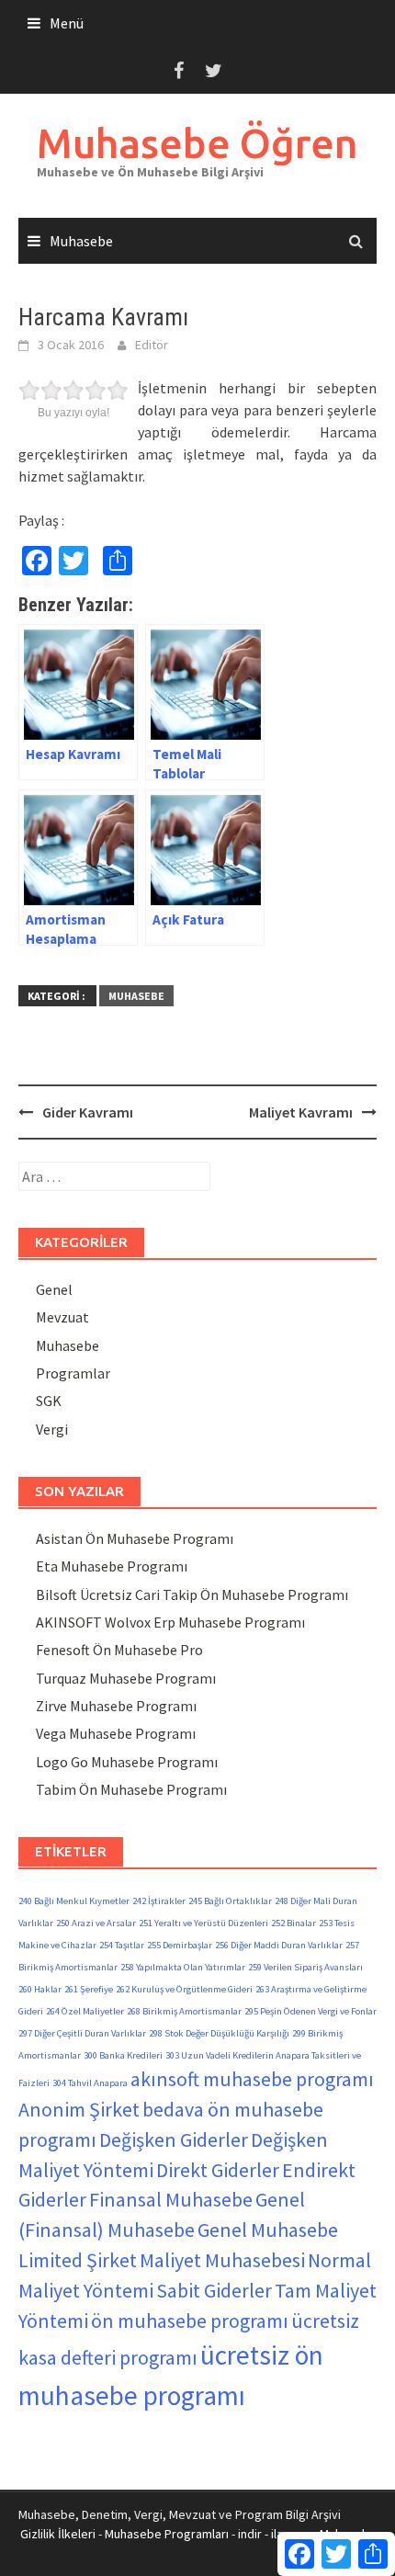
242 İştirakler (159, 1901)
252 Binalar (293, 1923)
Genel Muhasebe (268, 2230)
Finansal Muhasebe (171, 2199)
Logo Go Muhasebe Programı (127, 1762)
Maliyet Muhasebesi (222, 2260)
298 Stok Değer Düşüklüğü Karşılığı (219, 2033)
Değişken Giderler (174, 2139)
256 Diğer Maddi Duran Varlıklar (279, 1945)
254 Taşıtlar (122, 1945)
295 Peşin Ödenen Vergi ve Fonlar (310, 2011)
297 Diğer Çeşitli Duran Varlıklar (82, 2033)
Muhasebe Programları (167, 2534)
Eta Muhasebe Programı (112, 1566)
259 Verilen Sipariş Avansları (305, 1967)
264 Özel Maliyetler (85, 2011)
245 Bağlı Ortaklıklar (230, 1901)
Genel (54, 1289)
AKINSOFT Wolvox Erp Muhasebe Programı (170, 1622)
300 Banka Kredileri (123, 2055)
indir (250, 2534)
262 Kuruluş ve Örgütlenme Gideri (184, 1989)
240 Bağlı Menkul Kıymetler (74, 1901)
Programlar (73, 1373)
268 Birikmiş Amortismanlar (184, 2011)
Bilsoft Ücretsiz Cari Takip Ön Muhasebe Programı (192, 1594)
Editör (152, 345)
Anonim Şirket (79, 2109)
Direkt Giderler (218, 2170)
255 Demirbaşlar (180, 1945)
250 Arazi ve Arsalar (96, 1923)
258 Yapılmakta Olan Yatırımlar (183, 1967)
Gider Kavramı (88, 1112)
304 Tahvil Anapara (90, 2083)
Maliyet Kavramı (301, 1112)
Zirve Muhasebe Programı (116, 1706)
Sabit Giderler (214, 2290)
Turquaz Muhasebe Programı (126, 1678)
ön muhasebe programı (190, 2321)
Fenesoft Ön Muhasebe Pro (119, 1650)
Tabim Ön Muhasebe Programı (131, 1789)
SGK (49, 1401)
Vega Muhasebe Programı (116, 1733)
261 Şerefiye (89, 1989)
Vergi (52, 1429)
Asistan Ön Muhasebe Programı (135, 1538)
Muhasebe (81, 241)
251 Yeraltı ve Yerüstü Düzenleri (203, 1923)
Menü (67, 23)
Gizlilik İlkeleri (58, 2534)
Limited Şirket (78, 2260)
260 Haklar (40, 1989)
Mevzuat (62, 1317)
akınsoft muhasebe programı (252, 2079)
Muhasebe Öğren (197, 143)
